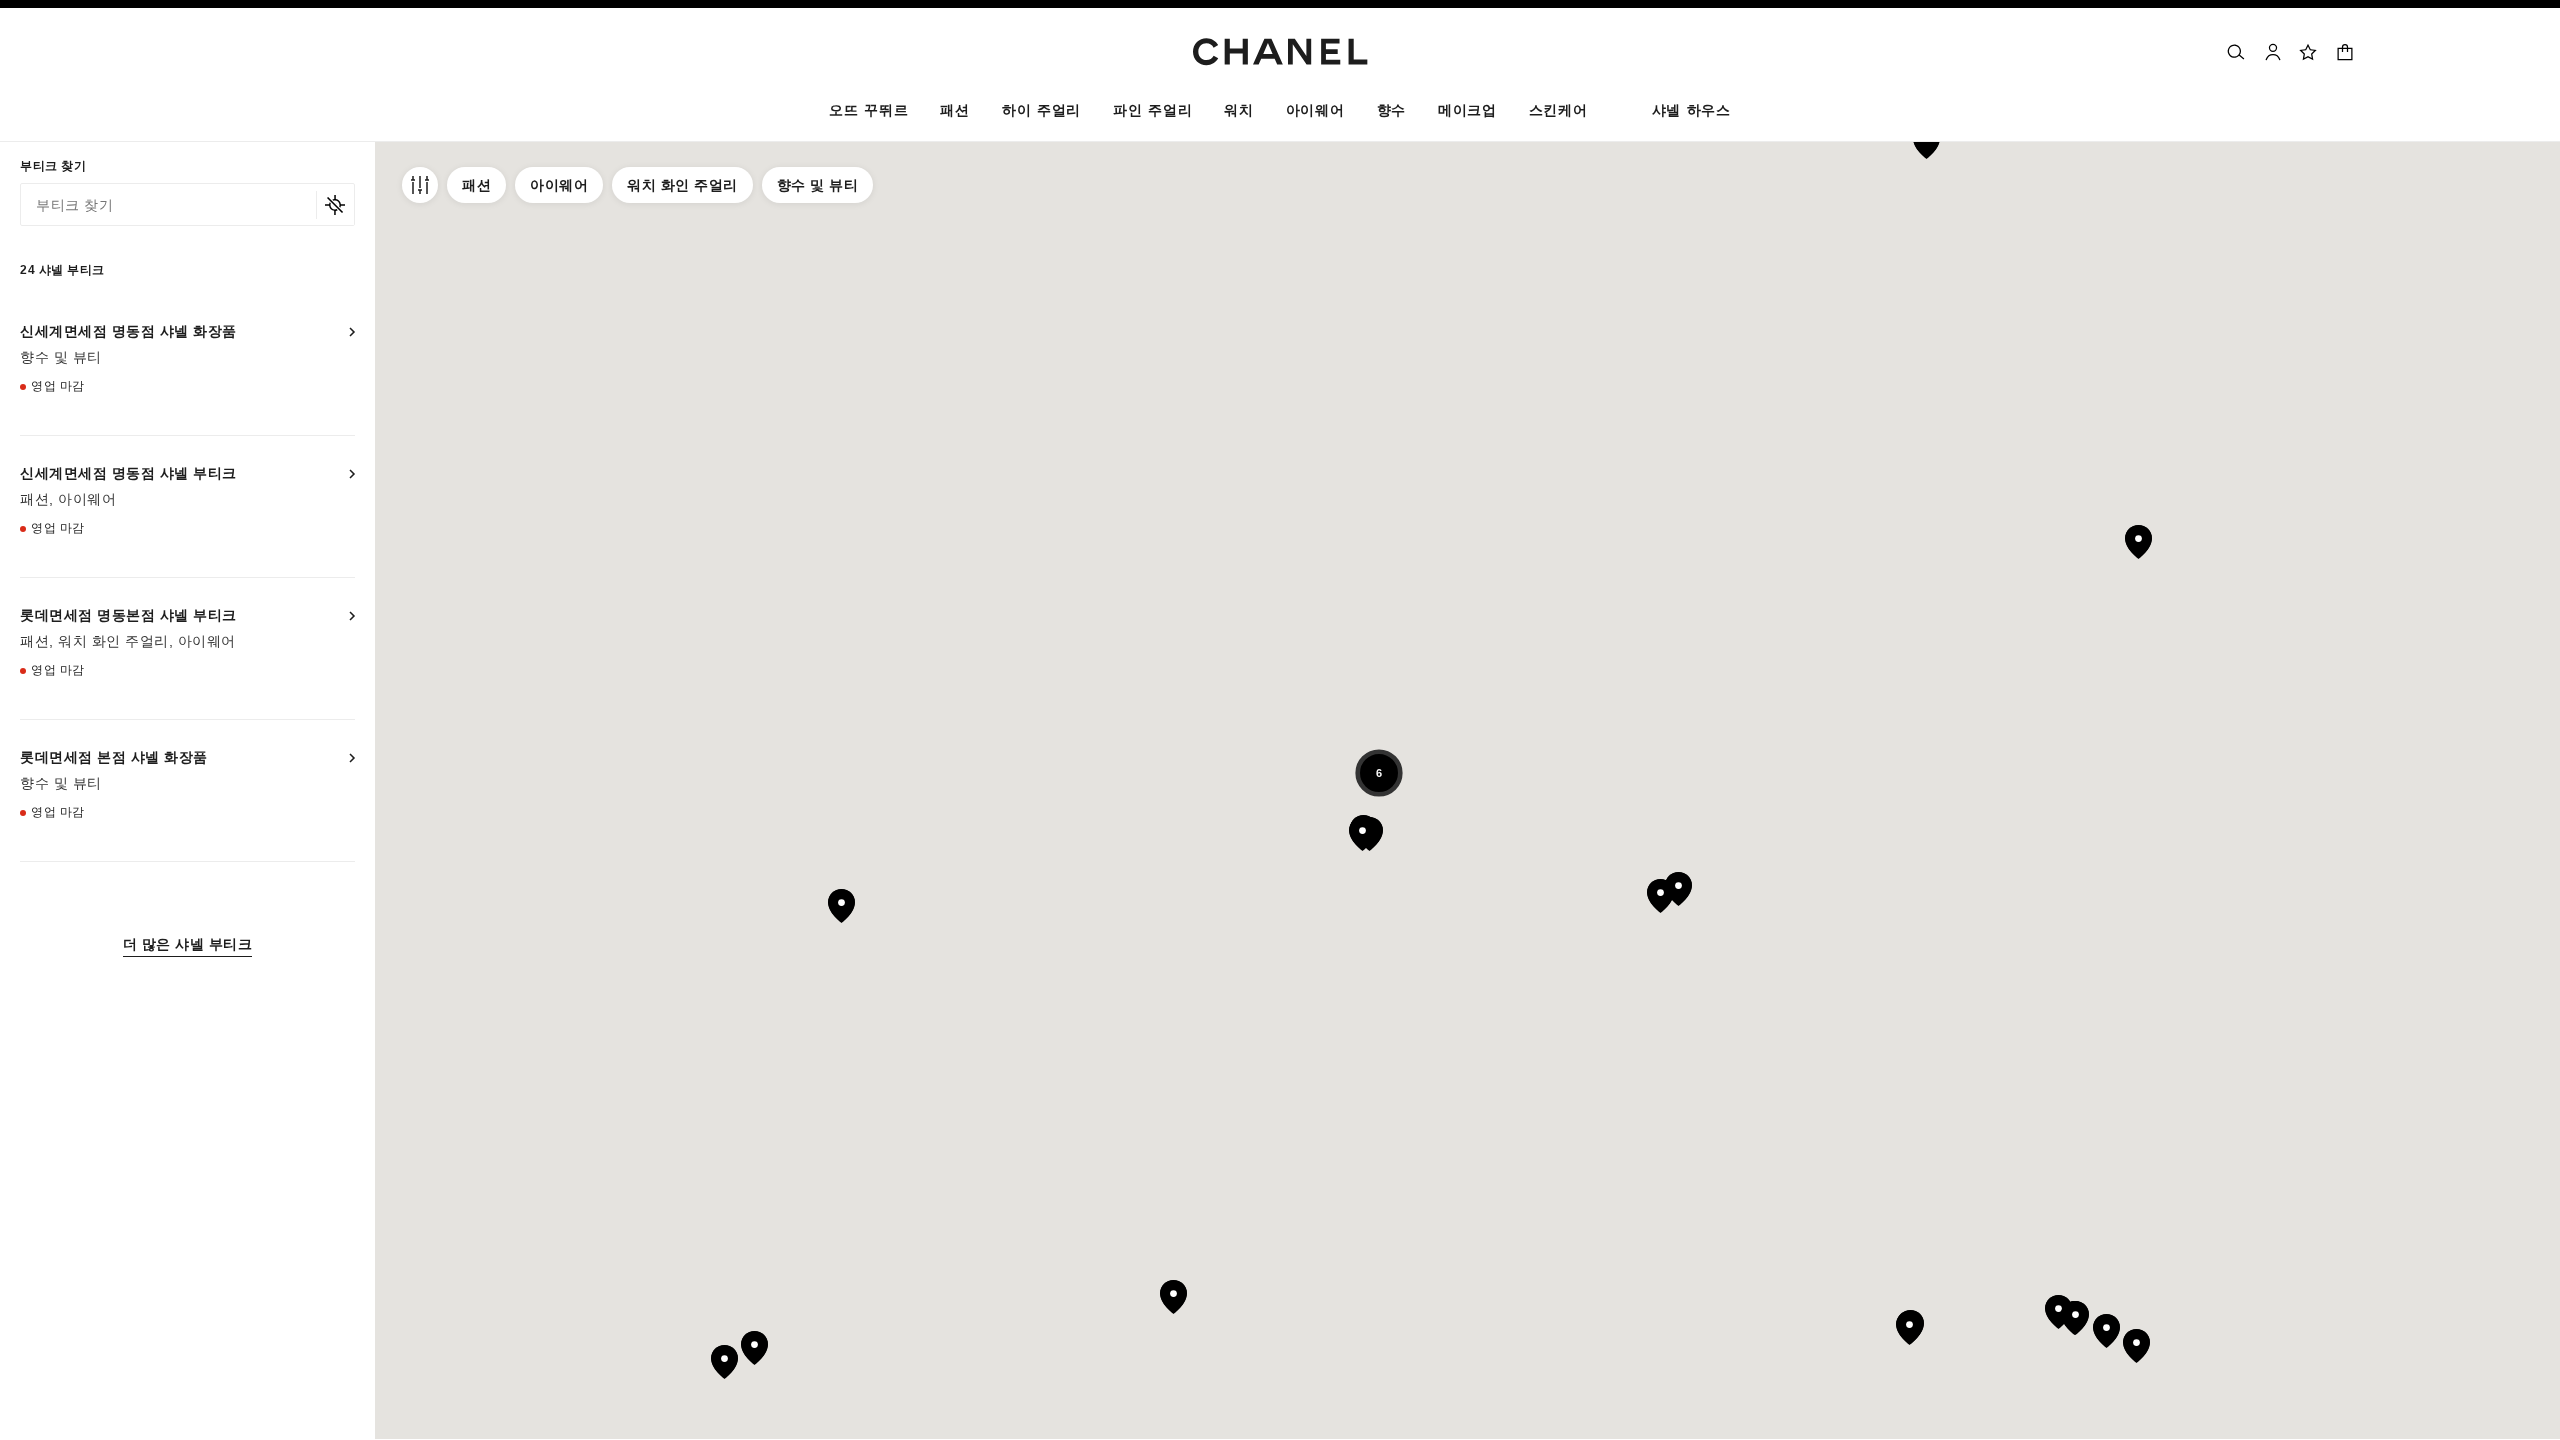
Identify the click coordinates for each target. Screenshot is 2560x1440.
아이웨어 (559, 185)
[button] (954, 114)
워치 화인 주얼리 (682, 185)
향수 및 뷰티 (818, 185)
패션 (476, 185)
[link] (2309, 52)
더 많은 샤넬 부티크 (188, 944)
